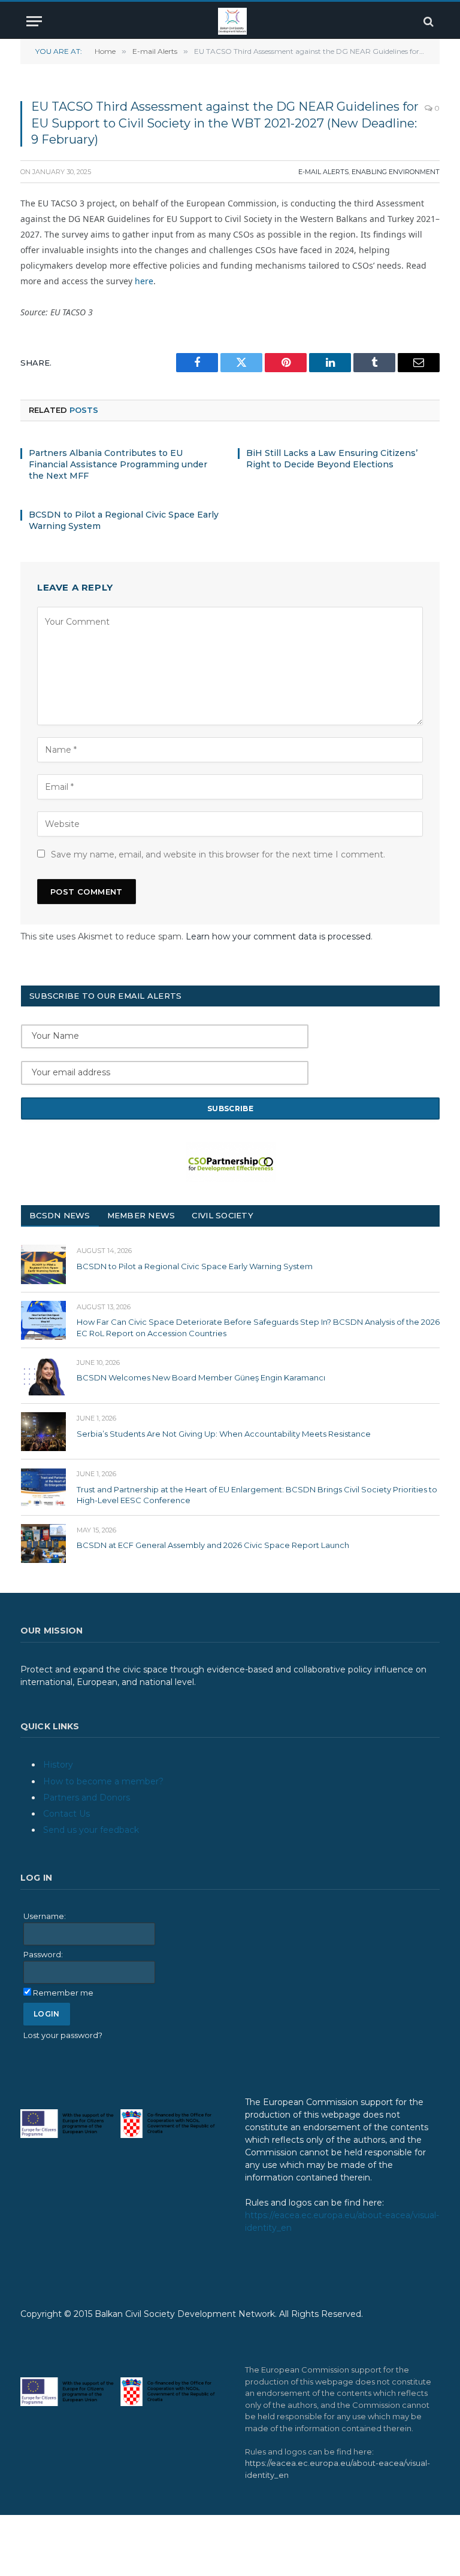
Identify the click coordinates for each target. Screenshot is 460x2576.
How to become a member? (103, 1781)
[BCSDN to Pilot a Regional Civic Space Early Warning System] (43, 1264)
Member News (141, 1215)
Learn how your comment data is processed (278, 936)
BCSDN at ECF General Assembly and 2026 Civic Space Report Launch (213, 1545)
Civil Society (222, 1215)
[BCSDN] (232, 21)
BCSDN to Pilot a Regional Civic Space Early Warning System (124, 520)
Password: (43, 1954)
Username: (45, 1916)
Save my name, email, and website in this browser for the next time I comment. (218, 854)
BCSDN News (60, 1215)
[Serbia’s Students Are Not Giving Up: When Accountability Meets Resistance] (43, 1432)
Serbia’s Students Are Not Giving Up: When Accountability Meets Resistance (224, 1434)
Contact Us (66, 1814)
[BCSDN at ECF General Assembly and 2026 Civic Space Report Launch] (43, 1544)
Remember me (63, 1993)
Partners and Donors (87, 1798)
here (144, 281)
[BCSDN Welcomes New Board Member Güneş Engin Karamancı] (43, 1376)
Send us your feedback (91, 1830)
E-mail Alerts (323, 172)
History (58, 1765)
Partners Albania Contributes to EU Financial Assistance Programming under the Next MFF (118, 464)
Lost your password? (63, 2035)
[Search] (427, 21)
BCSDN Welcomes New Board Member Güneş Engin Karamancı (201, 1377)
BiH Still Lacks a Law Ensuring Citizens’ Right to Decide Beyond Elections (332, 459)
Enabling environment (396, 172)
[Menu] (34, 21)
